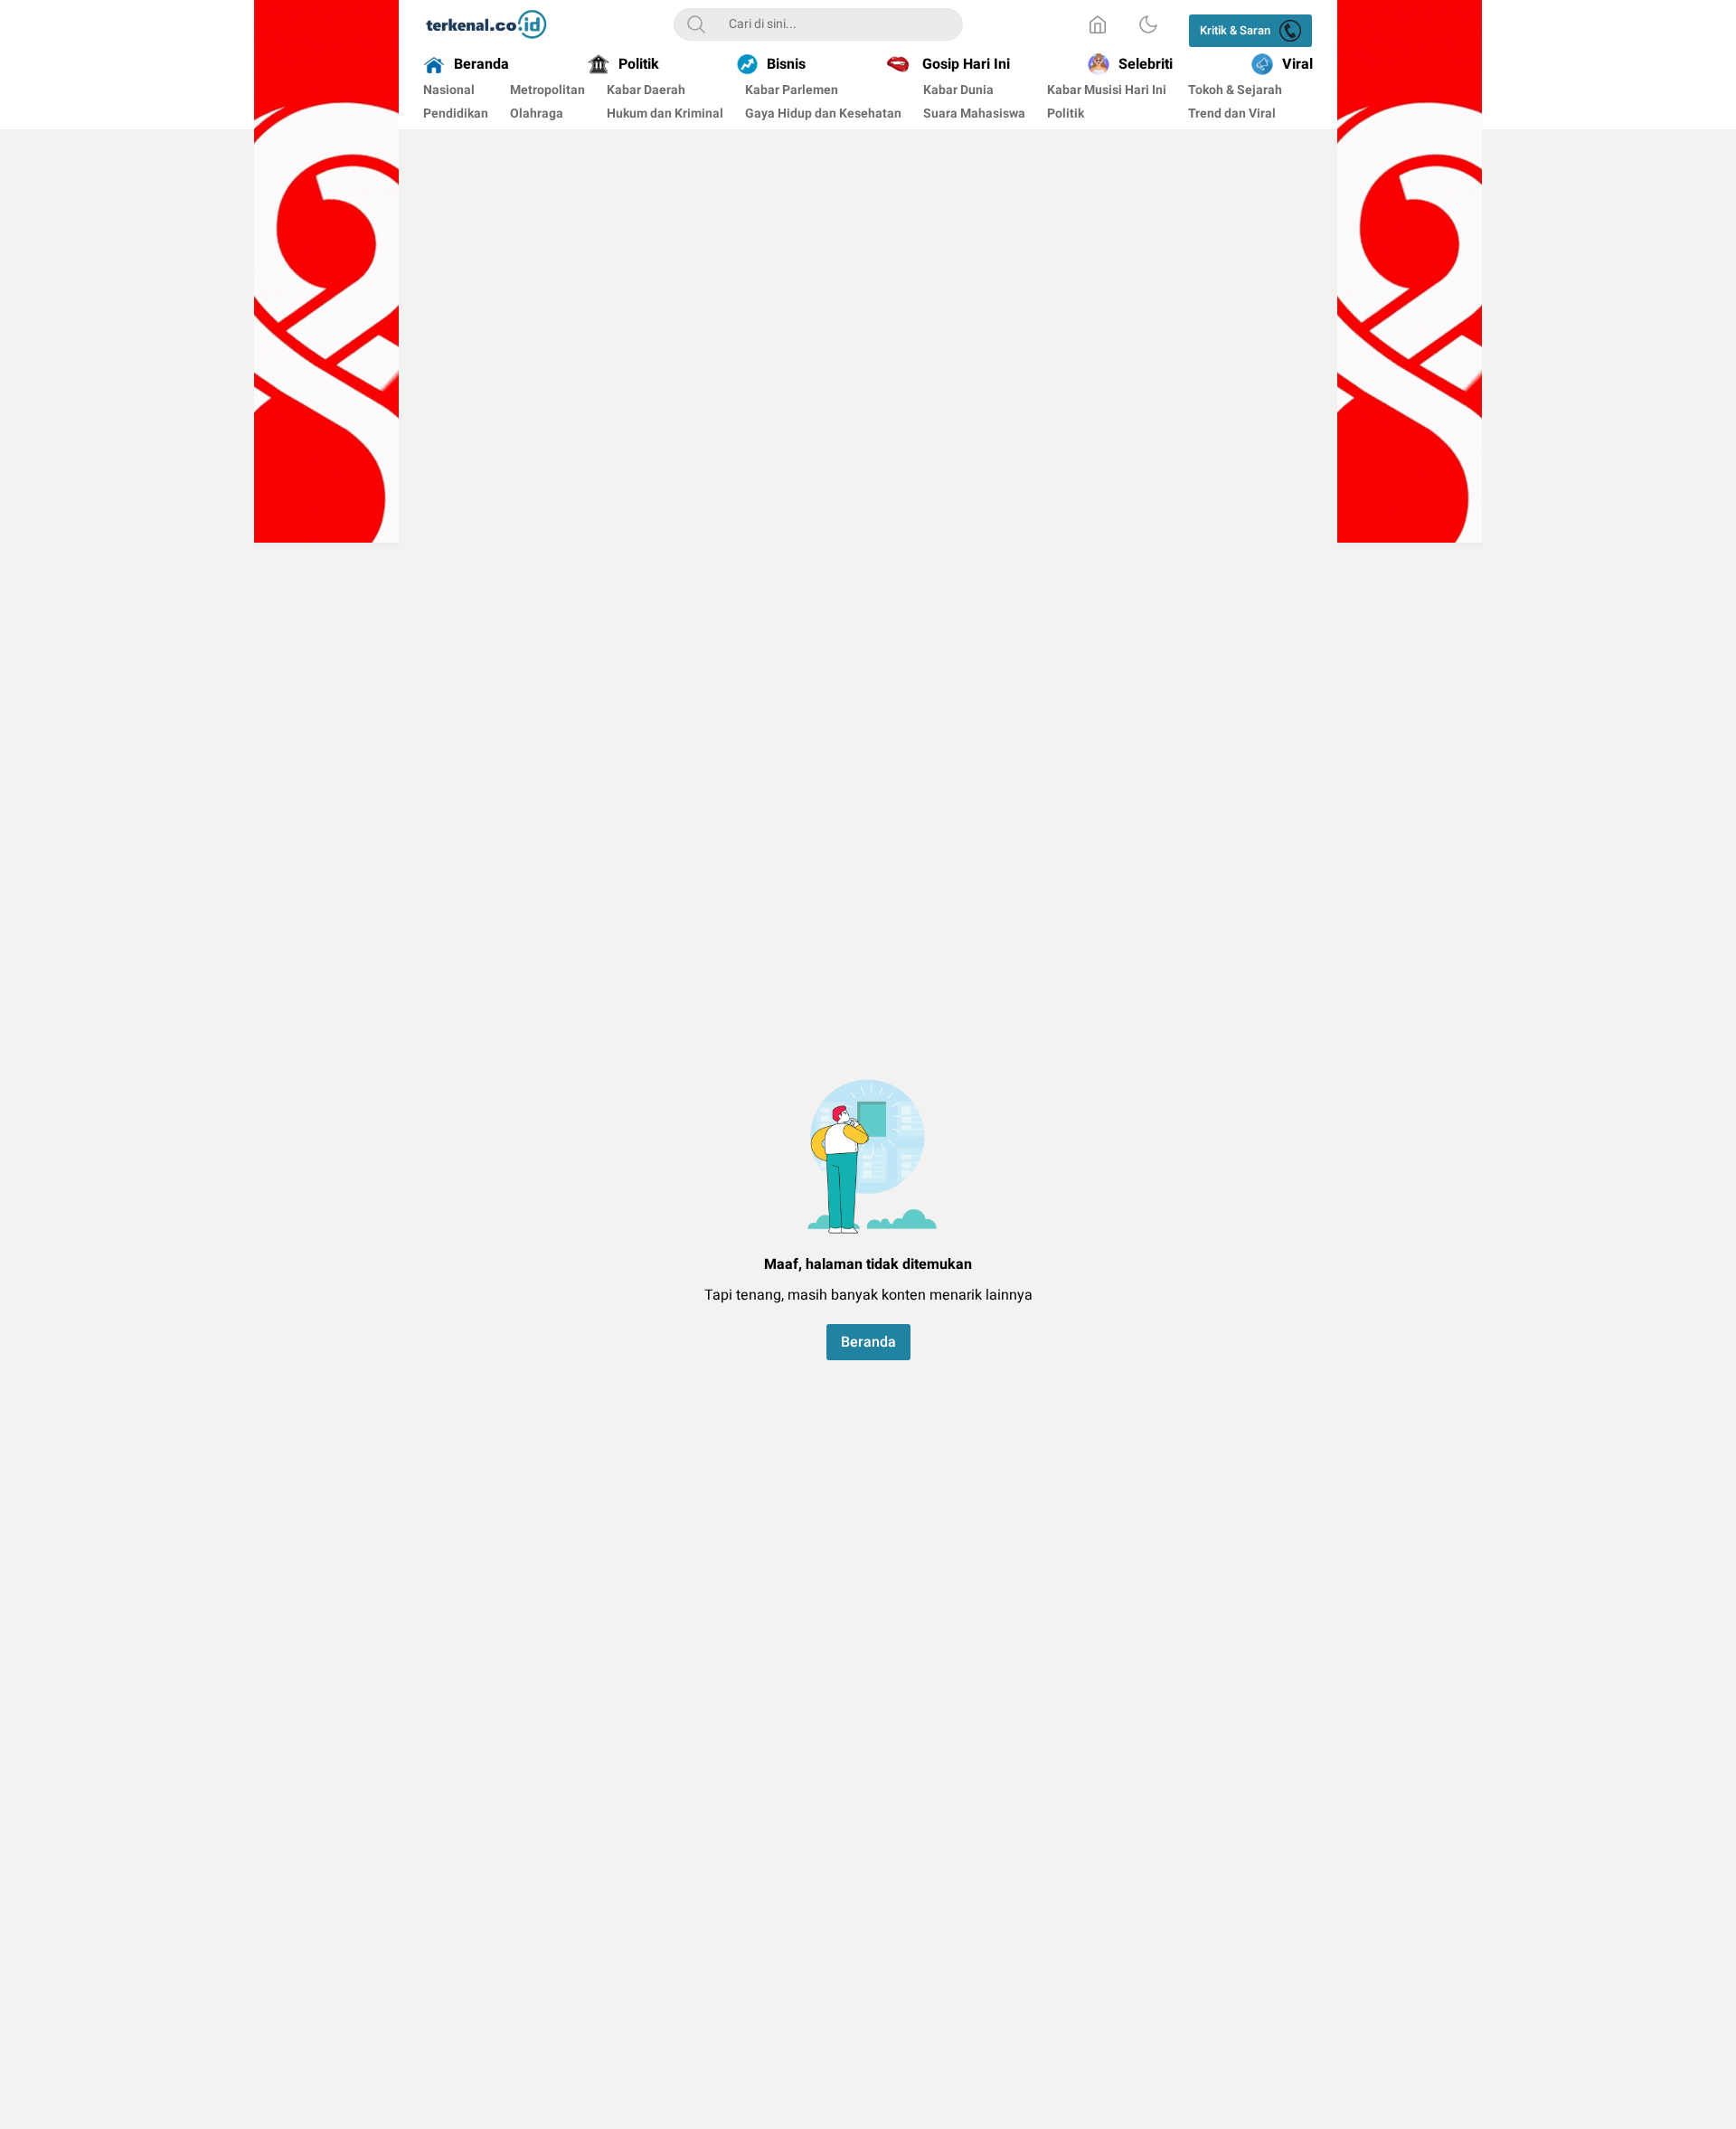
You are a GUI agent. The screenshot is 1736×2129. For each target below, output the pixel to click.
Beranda (868, 1342)
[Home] (1098, 24)
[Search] (696, 24)
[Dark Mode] (1148, 24)
